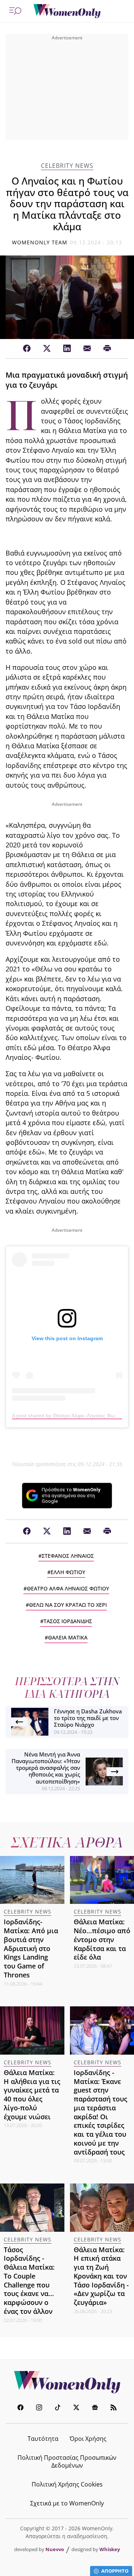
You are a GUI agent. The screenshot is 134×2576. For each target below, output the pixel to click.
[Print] (107, 349)
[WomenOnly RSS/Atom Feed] (114, 2408)
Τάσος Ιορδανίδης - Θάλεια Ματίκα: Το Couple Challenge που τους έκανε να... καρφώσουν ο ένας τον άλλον (29, 2280)
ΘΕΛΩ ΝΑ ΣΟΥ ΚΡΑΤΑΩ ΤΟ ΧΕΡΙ (68, 1605)
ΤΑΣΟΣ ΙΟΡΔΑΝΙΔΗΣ (68, 1621)
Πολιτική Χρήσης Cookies (67, 2484)
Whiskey (110, 2549)
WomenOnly (67, 2382)
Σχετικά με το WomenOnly (67, 2503)
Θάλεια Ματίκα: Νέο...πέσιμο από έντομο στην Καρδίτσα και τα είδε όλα (102, 1939)
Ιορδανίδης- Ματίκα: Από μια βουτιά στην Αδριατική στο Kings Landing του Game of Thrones (31, 1948)
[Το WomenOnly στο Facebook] (20, 2408)
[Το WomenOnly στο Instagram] (39, 2408)
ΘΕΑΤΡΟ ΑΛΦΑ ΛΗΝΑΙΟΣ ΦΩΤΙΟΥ (68, 1588)
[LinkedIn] (67, 349)
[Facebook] (27, 349)
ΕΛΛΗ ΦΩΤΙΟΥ (68, 1572)
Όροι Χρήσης (88, 2439)
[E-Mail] (87, 349)
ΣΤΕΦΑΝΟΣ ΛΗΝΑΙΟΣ (68, 1556)
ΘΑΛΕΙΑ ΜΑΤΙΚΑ (68, 1637)
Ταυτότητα (43, 2439)
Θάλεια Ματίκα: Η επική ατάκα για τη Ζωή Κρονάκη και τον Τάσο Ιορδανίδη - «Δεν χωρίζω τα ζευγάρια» (101, 2276)
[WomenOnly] (67, 11)
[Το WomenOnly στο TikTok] (58, 2408)
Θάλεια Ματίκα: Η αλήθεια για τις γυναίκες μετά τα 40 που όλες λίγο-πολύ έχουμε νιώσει (32, 2095)
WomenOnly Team (40, 242)
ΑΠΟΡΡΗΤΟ (115, 2571)
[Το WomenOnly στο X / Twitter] (76, 2408)
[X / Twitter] (47, 349)
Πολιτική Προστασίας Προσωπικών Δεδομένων (67, 2461)
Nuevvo (55, 2549)
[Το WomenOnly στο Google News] (95, 2408)
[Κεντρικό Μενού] (15, 11)
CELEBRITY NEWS (67, 166)
